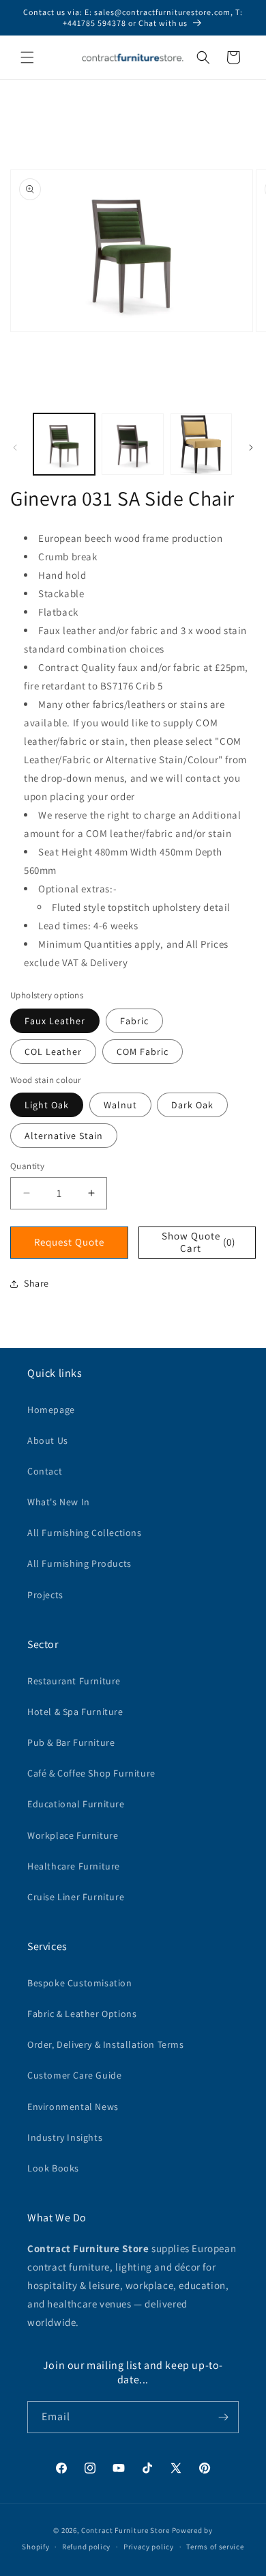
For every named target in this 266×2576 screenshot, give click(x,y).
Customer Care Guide (74, 2075)
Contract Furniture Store (125, 2530)
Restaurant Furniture (74, 1681)
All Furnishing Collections (85, 1533)
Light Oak (47, 1105)
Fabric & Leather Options (82, 2014)
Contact (45, 1471)
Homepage (51, 1410)
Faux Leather (55, 1021)
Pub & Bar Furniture (71, 1742)
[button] (27, 57)
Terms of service (215, 2547)
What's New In (59, 1502)
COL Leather (53, 1052)
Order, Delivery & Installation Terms (106, 2044)
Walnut (120, 1105)
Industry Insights (65, 2137)
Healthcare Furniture (74, 1866)
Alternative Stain (64, 1136)
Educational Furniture (76, 1804)
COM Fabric (143, 1052)
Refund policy (86, 2547)
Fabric (134, 1021)
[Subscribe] (223, 2417)
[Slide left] (15, 448)
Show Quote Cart (198, 1242)
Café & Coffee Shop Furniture (91, 1773)
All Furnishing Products (79, 1563)
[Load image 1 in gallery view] (64, 444)
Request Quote (69, 1242)
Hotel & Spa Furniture (75, 1712)
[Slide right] (251, 448)
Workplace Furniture (73, 1835)
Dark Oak (192, 1105)
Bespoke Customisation (80, 1983)
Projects (45, 1595)
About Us (48, 1440)
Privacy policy (149, 2547)
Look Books (53, 2168)
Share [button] (36, 1283)
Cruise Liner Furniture (76, 1897)
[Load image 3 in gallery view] (201, 444)
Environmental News (73, 2107)
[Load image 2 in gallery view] (132, 444)
